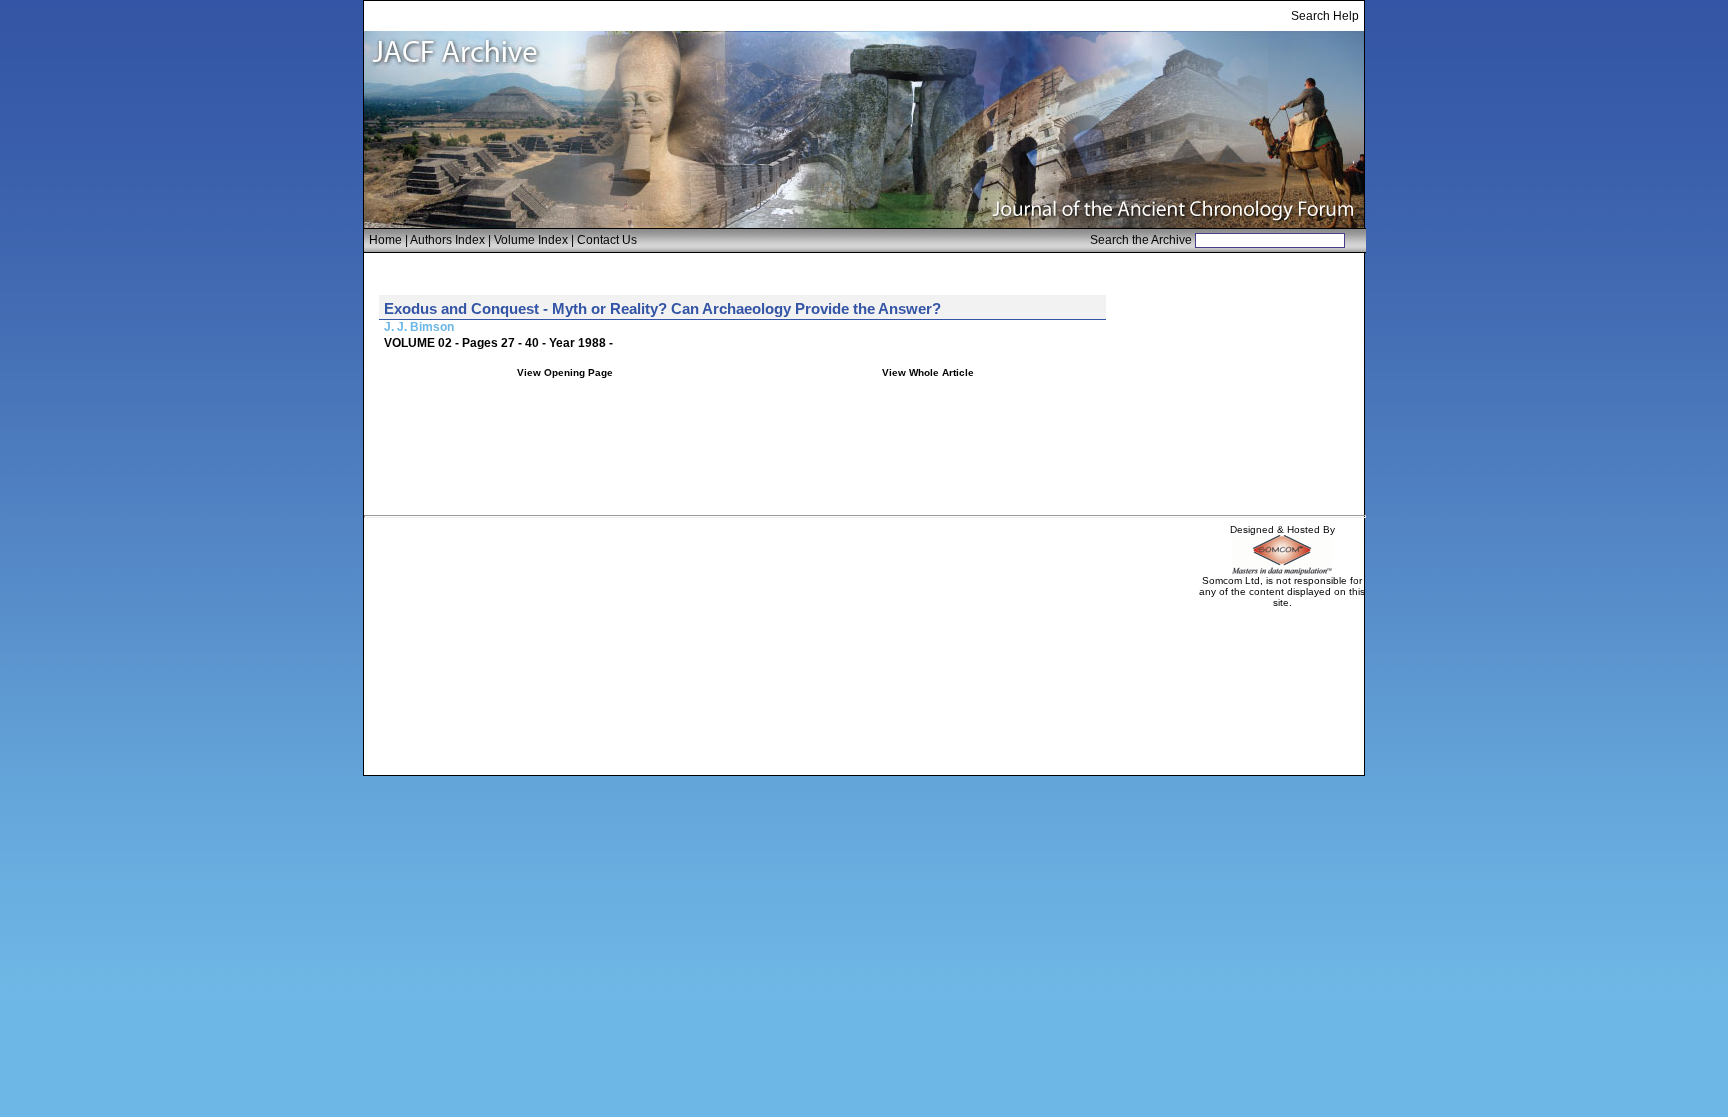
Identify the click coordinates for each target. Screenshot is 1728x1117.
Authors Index (447, 240)
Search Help (1325, 16)
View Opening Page (565, 372)
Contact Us (607, 240)
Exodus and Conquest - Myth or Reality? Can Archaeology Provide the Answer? (662, 308)
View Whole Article (928, 372)
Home (385, 240)
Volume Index (531, 240)
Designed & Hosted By (1282, 529)
